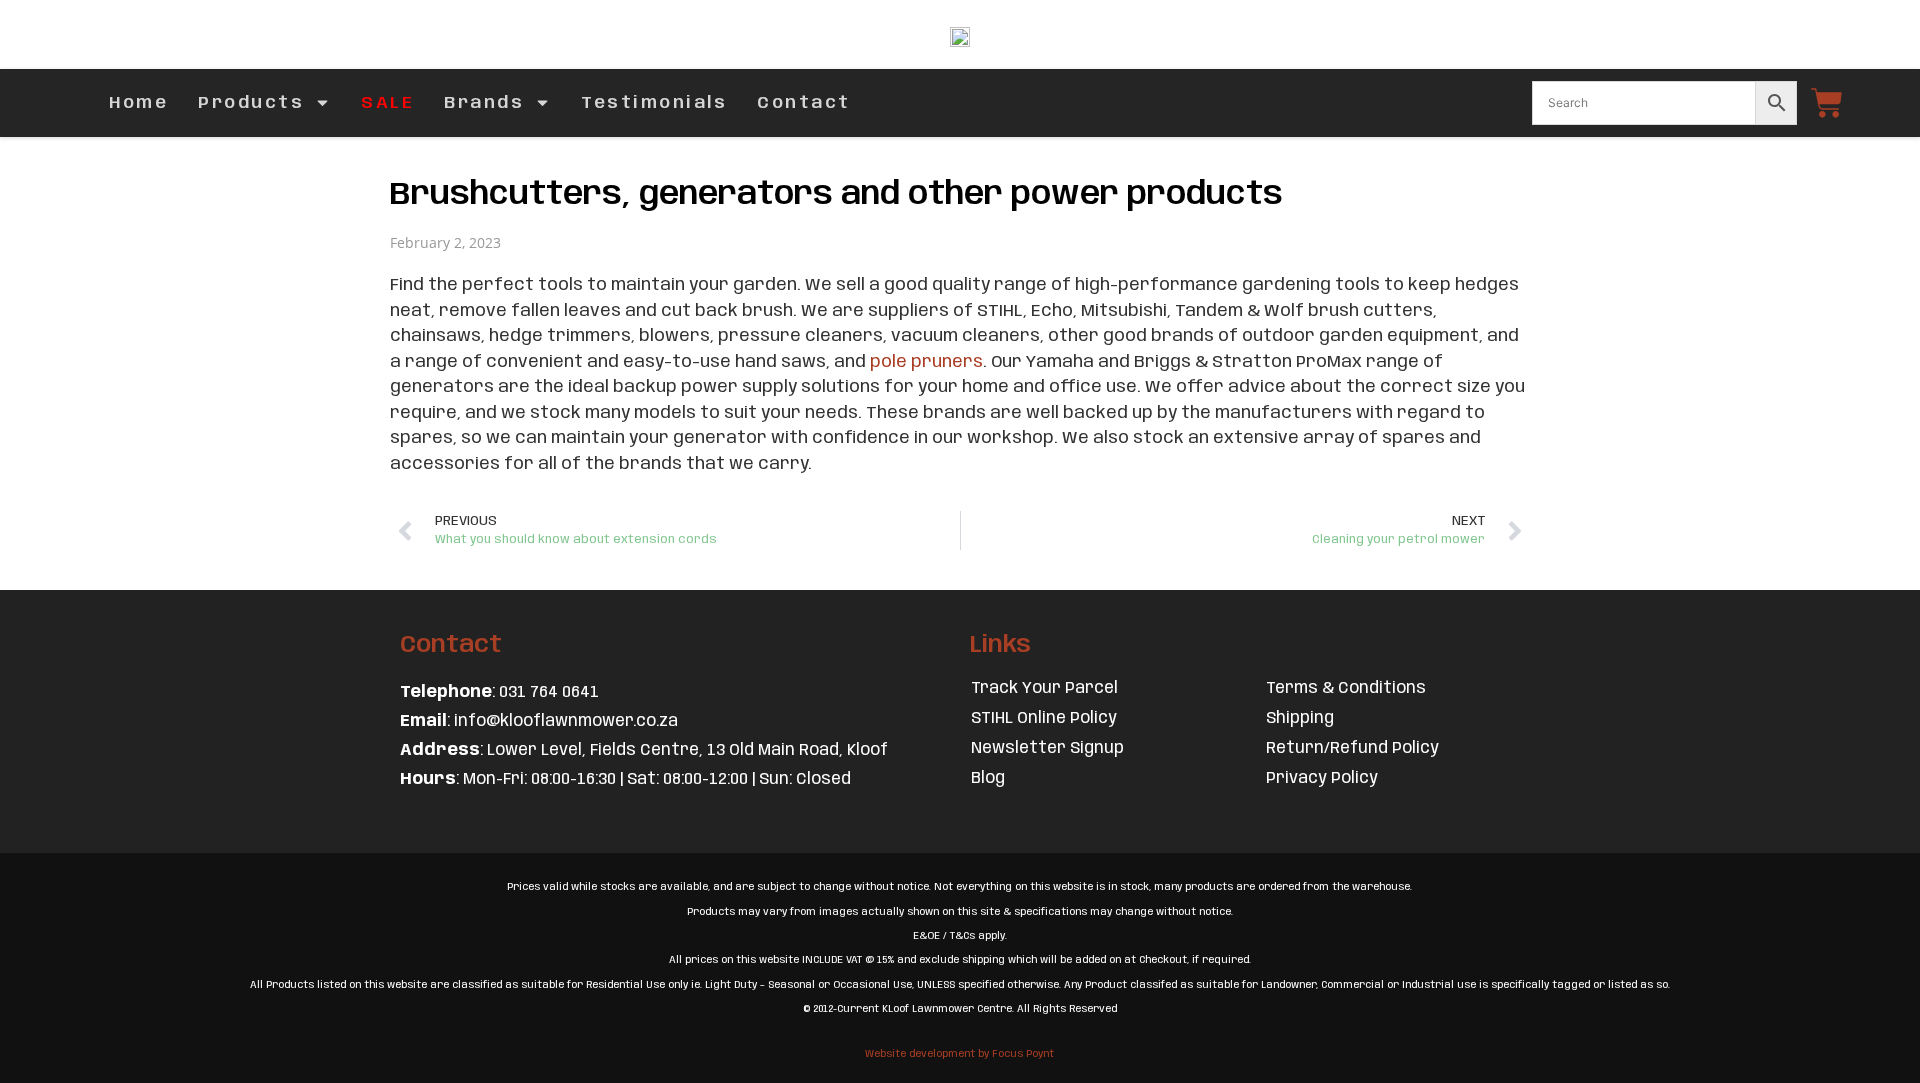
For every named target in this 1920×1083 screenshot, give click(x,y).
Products (251, 103)
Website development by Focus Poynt (959, 1054)
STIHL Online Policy (1044, 718)
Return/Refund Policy (1352, 748)
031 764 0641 (549, 692)
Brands (484, 103)
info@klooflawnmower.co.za (566, 721)
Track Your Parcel (1044, 688)
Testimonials (654, 103)
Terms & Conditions (1346, 688)
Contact (804, 103)
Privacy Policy (1322, 778)
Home (138, 103)
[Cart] (1827, 103)
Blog (988, 778)
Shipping (1300, 718)
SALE (387, 103)
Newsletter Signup (1047, 748)
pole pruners (926, 362)
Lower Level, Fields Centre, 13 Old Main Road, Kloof (687, 750)
